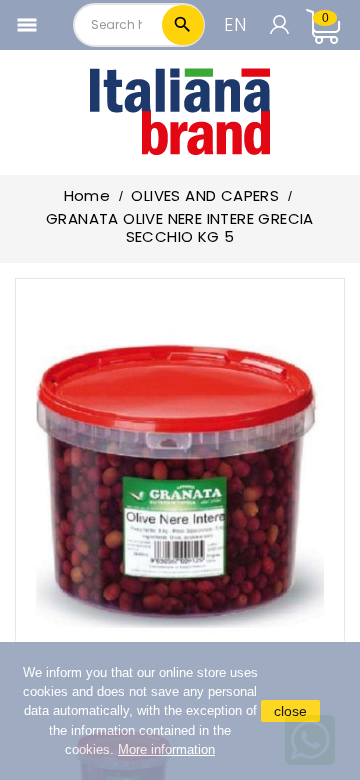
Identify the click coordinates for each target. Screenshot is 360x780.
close (290, 711)
